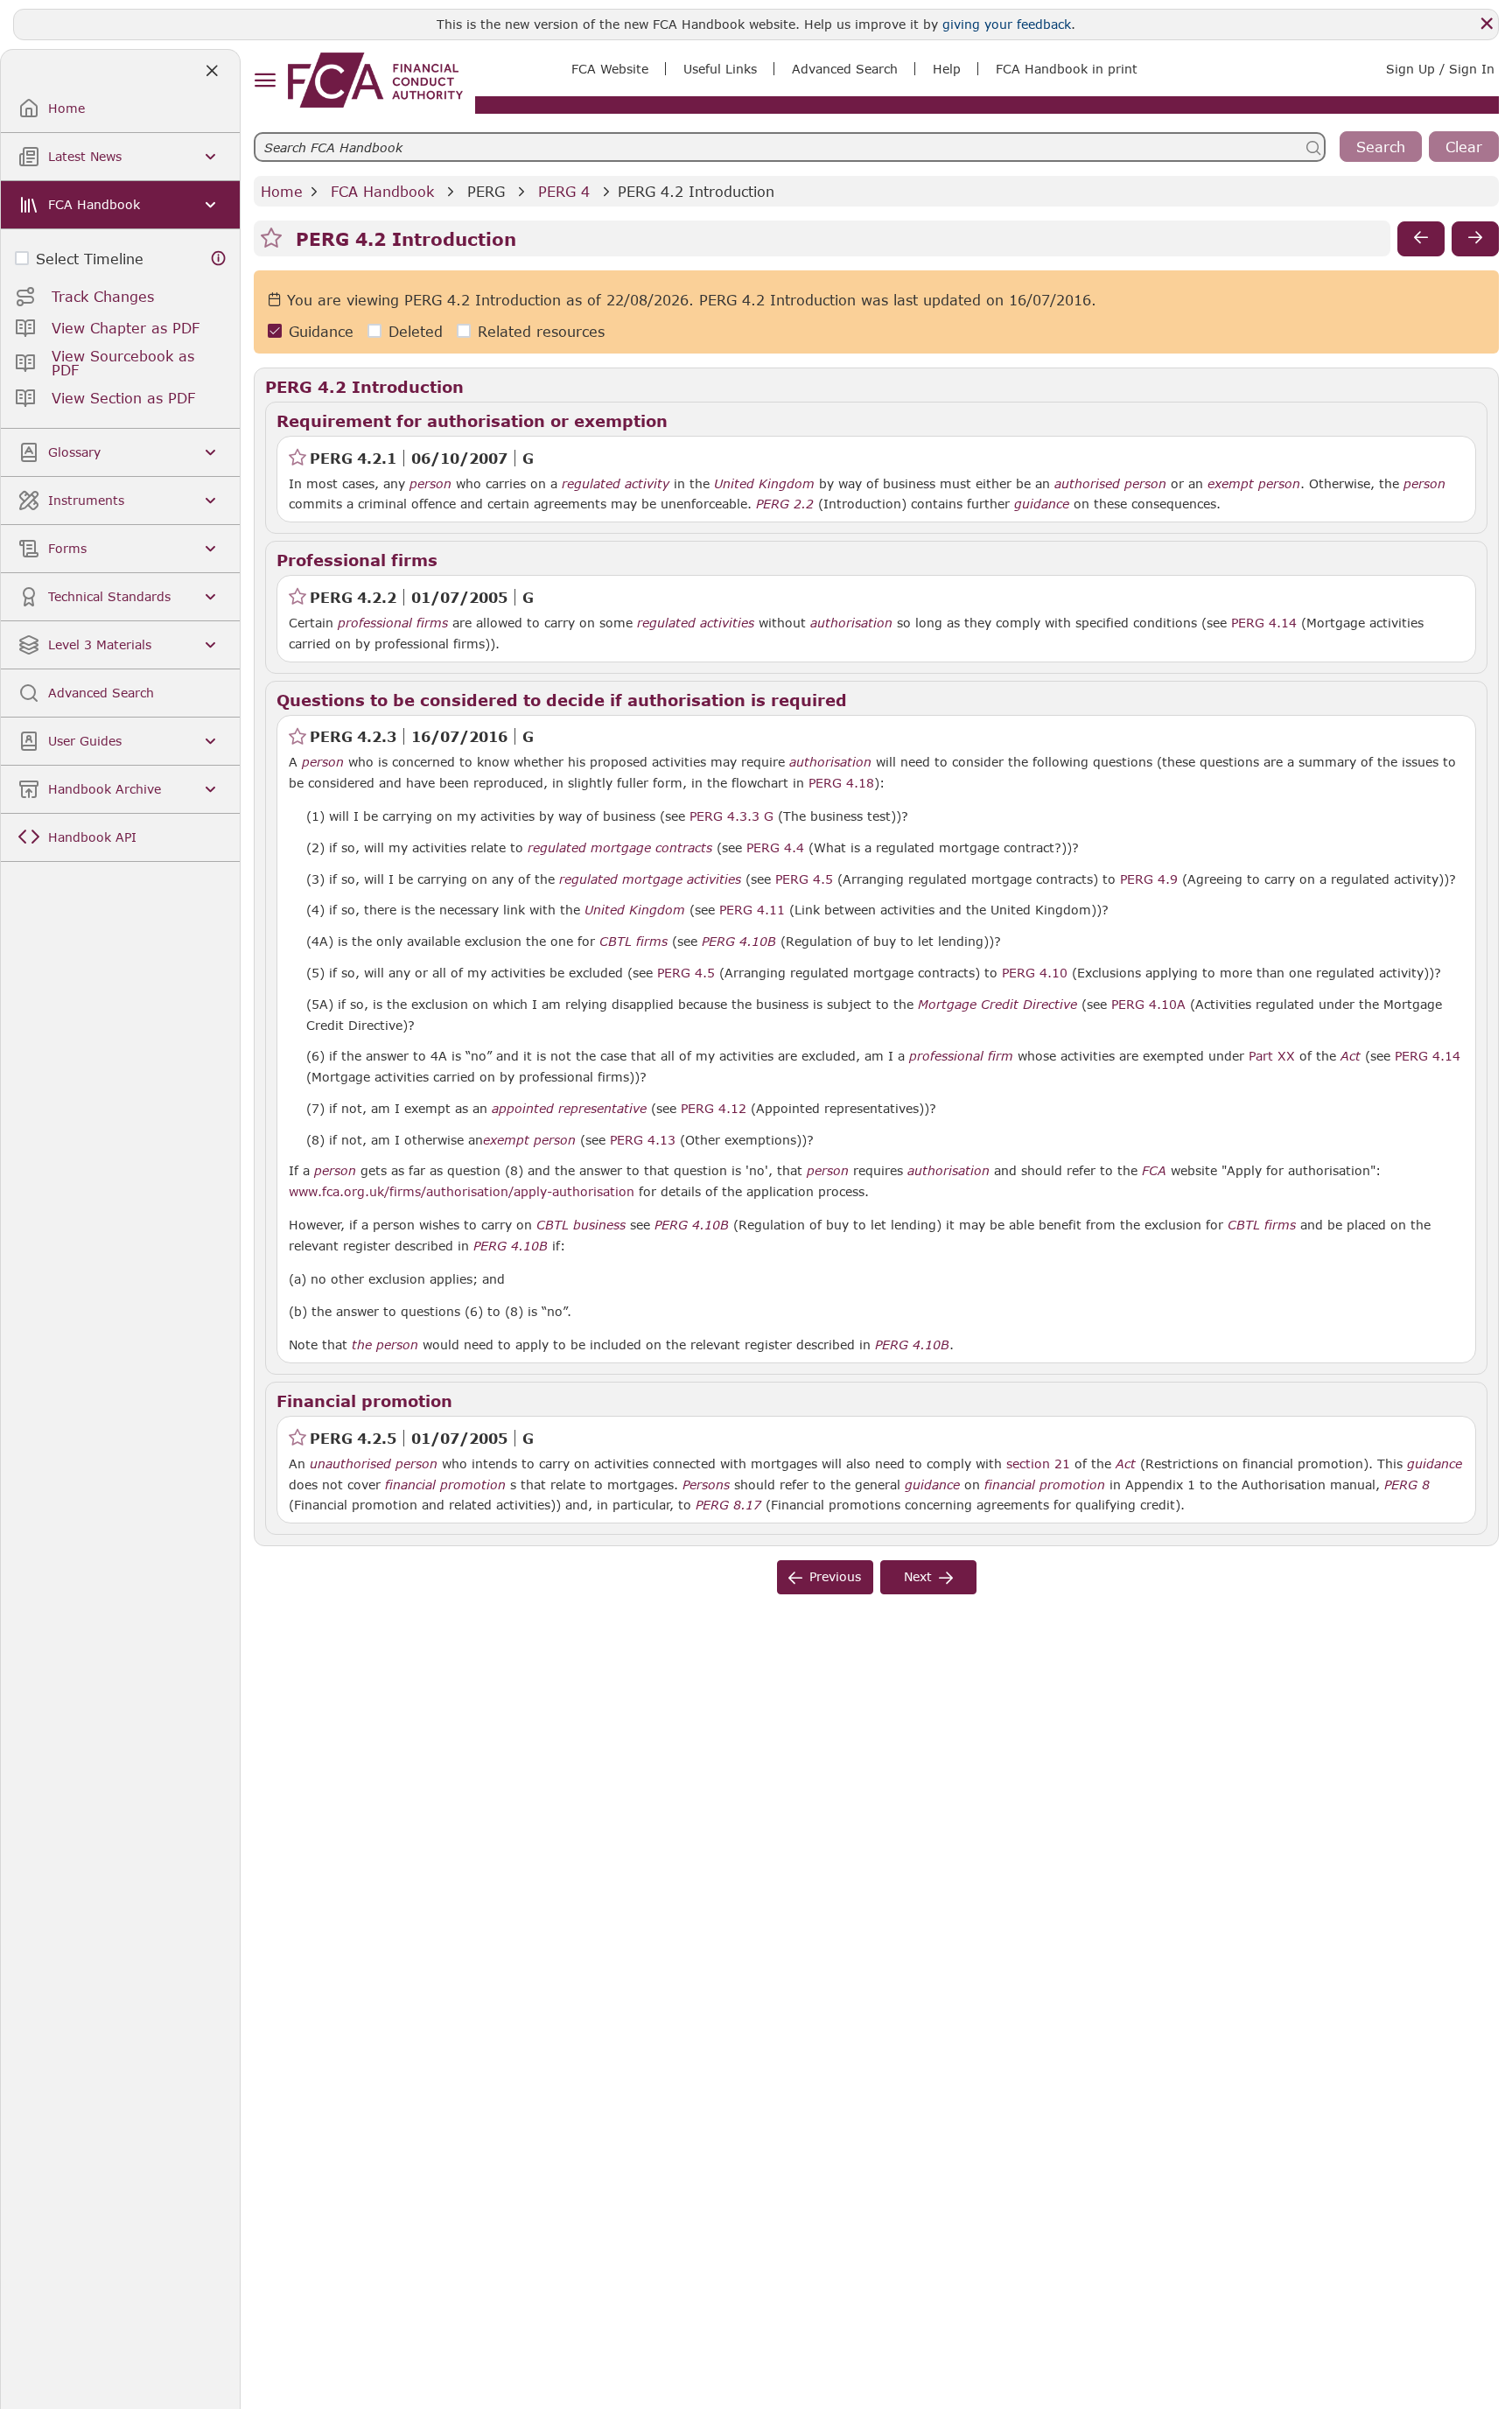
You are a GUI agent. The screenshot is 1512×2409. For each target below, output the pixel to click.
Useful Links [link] (720, 69)
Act (1351, 1056)
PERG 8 (1407, 1484)
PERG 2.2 (785, 503)
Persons (706, 1485)
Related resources (541, 331)
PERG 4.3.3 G (731, 816)
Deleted (416, 331)
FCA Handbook (382, 191)
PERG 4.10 (1035, 972)
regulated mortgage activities (650, 879)
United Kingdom (764, 484)
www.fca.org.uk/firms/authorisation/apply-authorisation (462, 1191)
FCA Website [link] (610, 69)
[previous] (1421, 239)
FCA (1154, 1171)
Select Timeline (90, 259)
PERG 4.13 (643, 1139)
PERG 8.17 (728, 1504)
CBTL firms (633, 942)
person (430, 484)
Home (282, 191)
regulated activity (616, 484)
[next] (1475, 239)
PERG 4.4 (775, 847)
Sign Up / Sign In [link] (1440, 69)
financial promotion (445, 1485)
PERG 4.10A (1148, 1004)
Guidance (321, 331)
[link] (375, 80)
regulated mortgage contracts (620, 848)
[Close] (1487, 24)
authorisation (851, 623)
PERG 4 (564, 191)
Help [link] (947, 69)
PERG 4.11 (752, 909)
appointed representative (569, 1109)
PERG (486, 191)
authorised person (1110, 484)
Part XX (1272, 1056)
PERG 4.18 (841, 782)
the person (385, 1345)
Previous (835, 1576)
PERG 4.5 (804, 879)
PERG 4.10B (739, 941)
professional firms (393, 623)
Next (918, 1576)
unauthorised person (374, 1464)
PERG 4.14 (1264, 622)
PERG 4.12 (714, 1108)
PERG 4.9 (1149, 879)
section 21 (1038, 1464)
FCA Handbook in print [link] (1067, 69)
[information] (219, 259)
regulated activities (696, 623)
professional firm (961, 1056)
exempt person (1254, 484)
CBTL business (581, 1225)
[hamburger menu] (265, 81)
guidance (1042, 504)
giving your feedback (1007, 24)
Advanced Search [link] (845, 69)
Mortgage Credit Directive (997, 1005)
